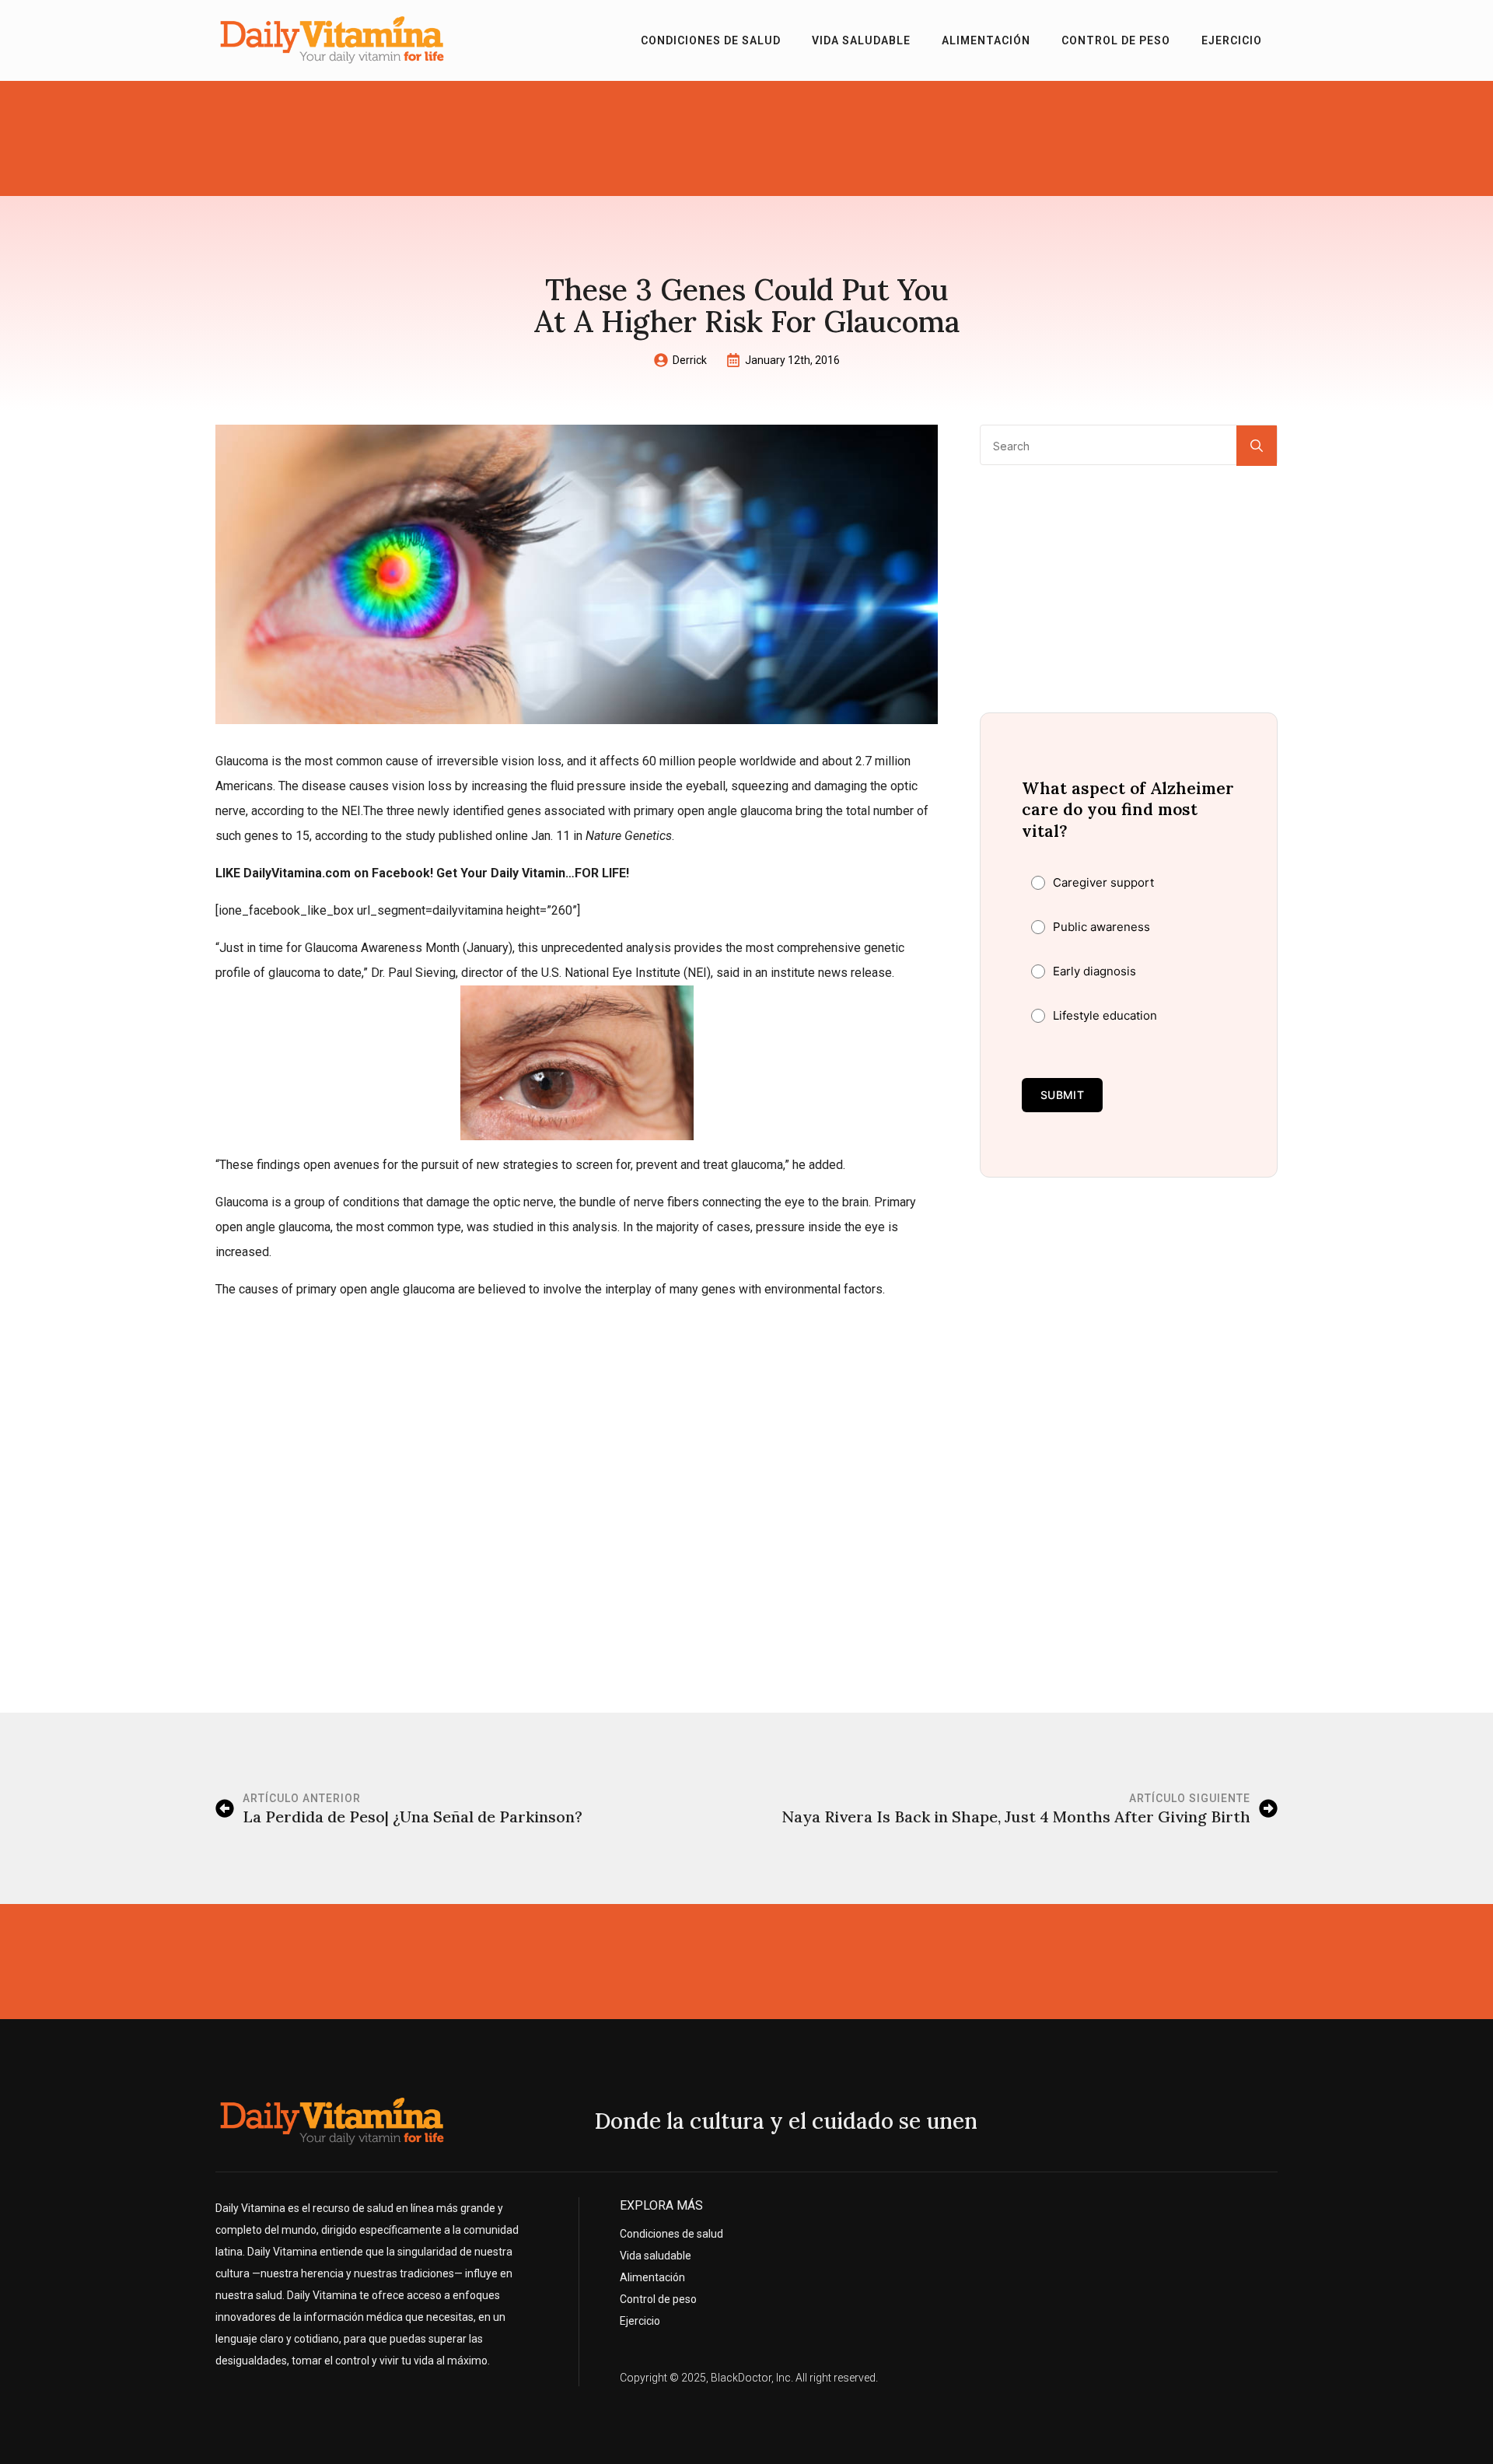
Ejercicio (1232, 40)
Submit (1062, 1095)
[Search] (1257, 446)
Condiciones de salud (711, 40)
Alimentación (986, 40)
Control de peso (1116, 40)
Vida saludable (861, 40)
